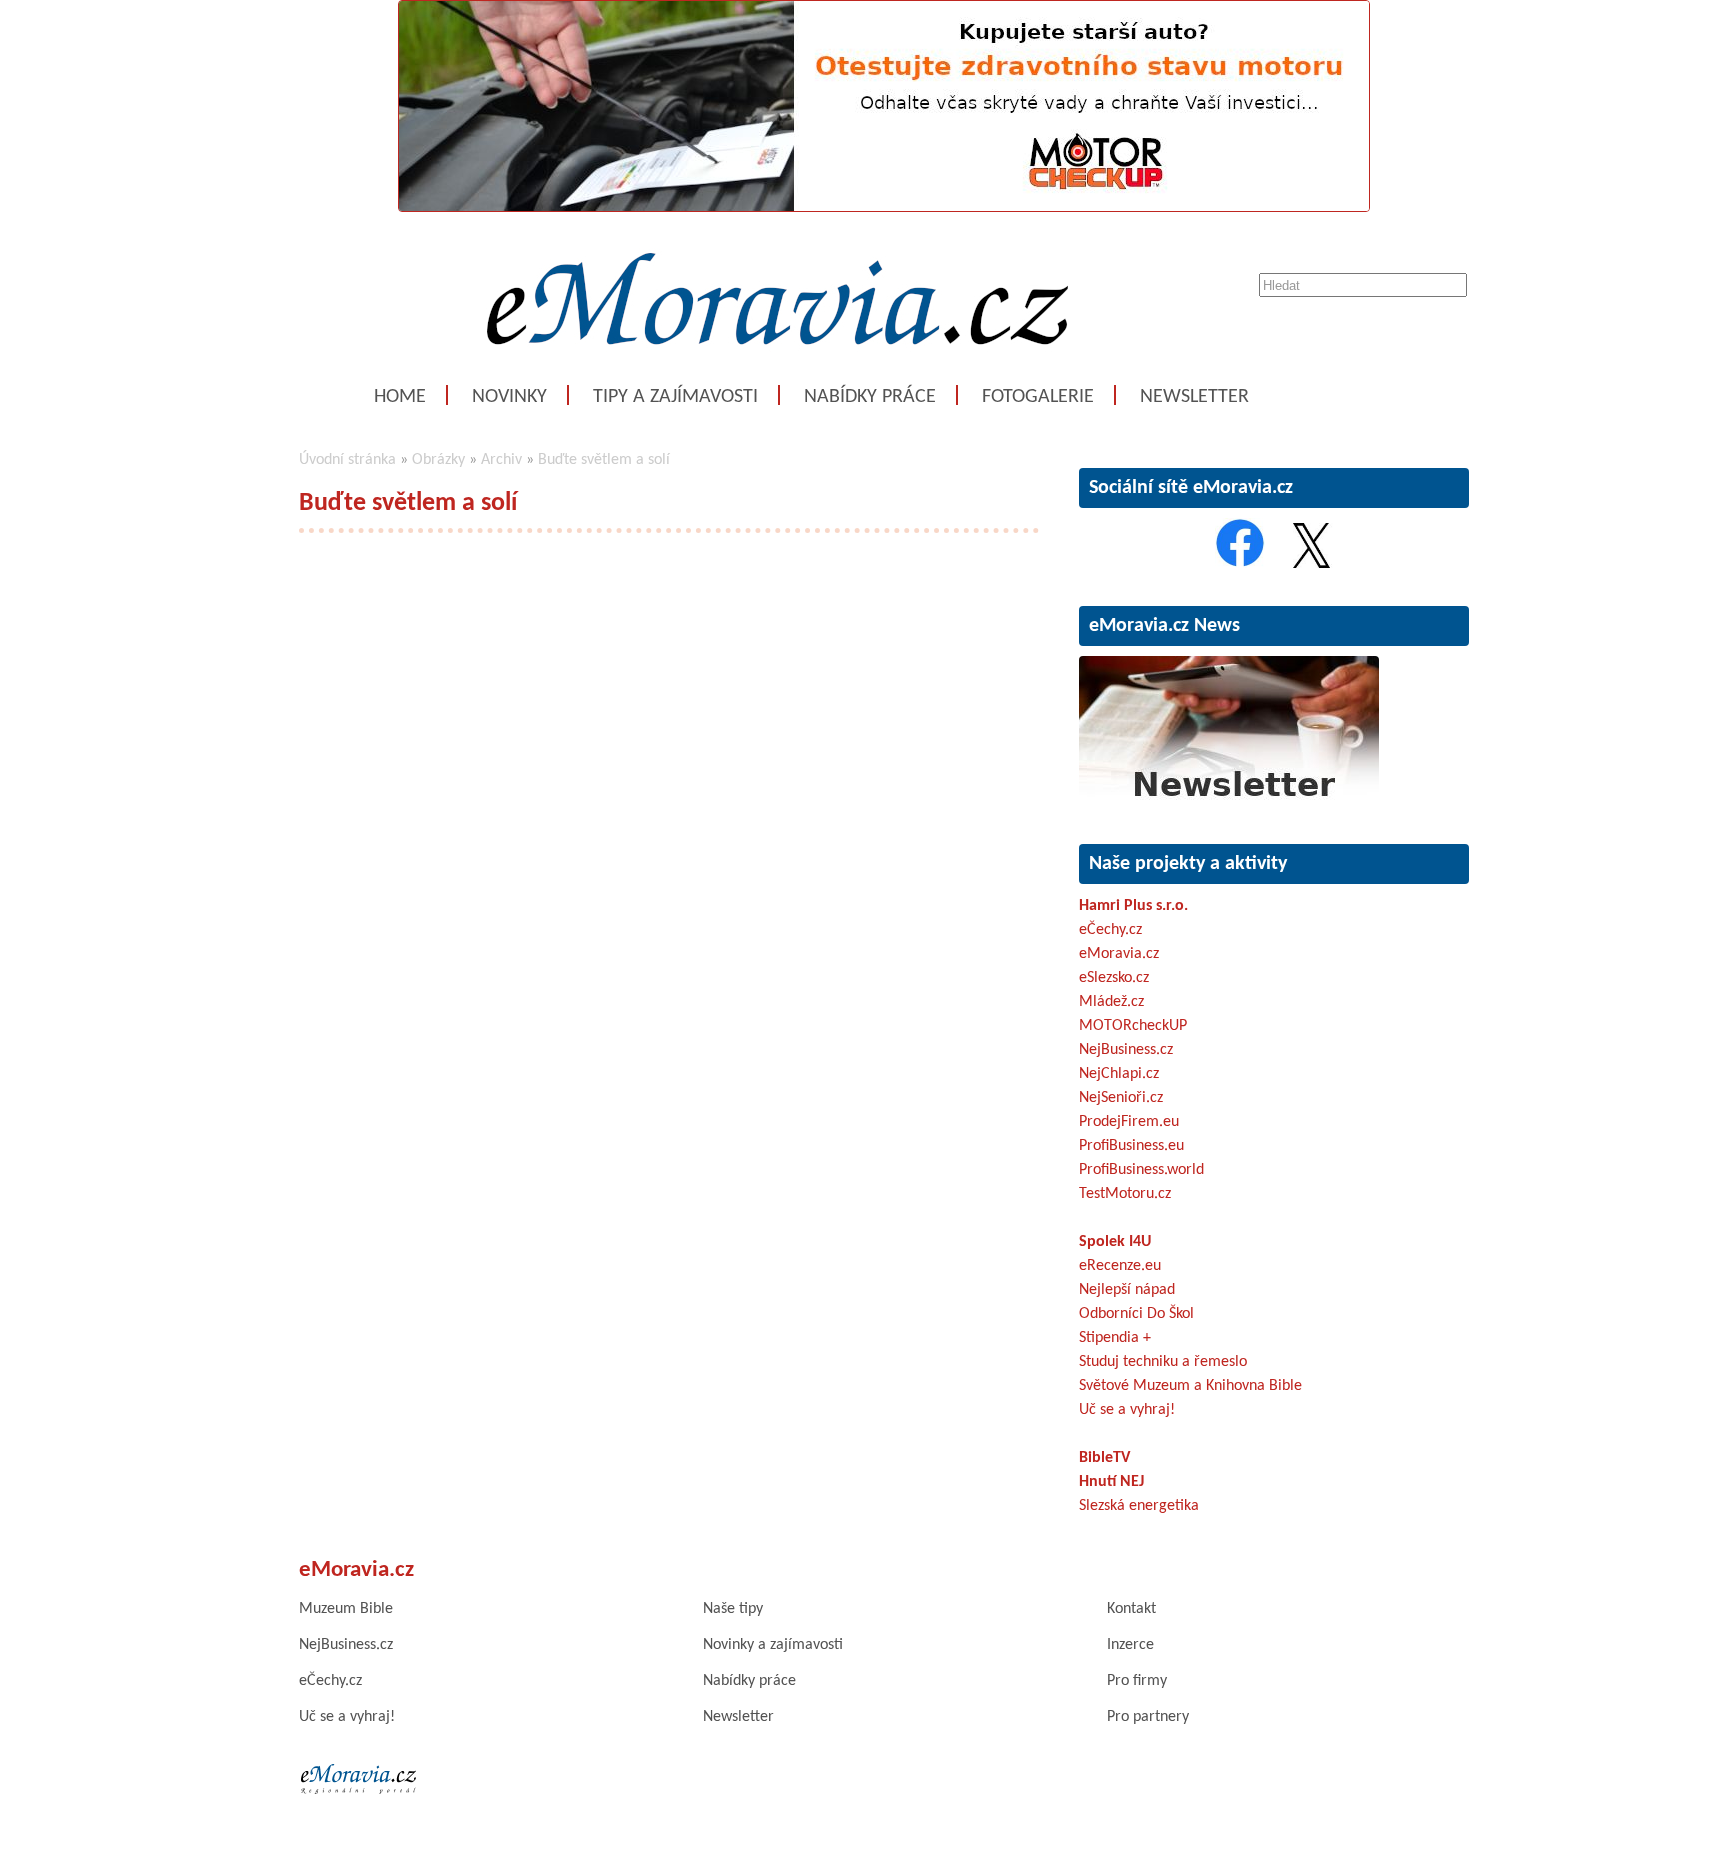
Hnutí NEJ (1111, 1482)
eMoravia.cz (1119, 954)
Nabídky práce (870, 397)
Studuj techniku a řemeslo (1163, 1362)
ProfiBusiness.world (1141, 1170)
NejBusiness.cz (1126, 1050)
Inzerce (1130, 1645)
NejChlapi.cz (1119, 1074)
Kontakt (1131, 1609)
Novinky (509, 397)
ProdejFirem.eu (1129, 1122)
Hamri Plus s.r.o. (1133, 906)
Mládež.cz (1111, 1002)
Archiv (501, 460)
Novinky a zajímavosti (773, 1645)
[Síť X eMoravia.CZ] (1311, 564)
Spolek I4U (1115, 1242)
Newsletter (1194, 397)
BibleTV (1104, 1458)
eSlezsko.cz (1114, 978)
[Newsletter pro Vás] (1229, 802)
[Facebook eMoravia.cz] (1240, 564)
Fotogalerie (1038, 397)
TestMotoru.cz (1125, 1194)
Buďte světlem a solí (604, 460)
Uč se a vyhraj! (1127, 1410)
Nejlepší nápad (1127, 1290)
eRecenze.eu (1120, 1266)
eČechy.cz (1110, 930)
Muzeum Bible (346, 1609)
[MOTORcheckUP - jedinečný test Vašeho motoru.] (884, 208)
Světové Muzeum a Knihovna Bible (1190, 1386)
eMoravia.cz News (1164, 626)
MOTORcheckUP (1133, 1026)
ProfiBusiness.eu (1131, 1146)
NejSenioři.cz (1121, 1098)
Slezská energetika (1139, 1506)
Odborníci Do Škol (1136, 1314)
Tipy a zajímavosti (675, 397)
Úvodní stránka (347, 460)
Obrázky (438, 460)
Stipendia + (1115, 1338)
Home (400, 397)
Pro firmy (1137, 1681)
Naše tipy (733, 1609)
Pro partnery (1148, 1717)
